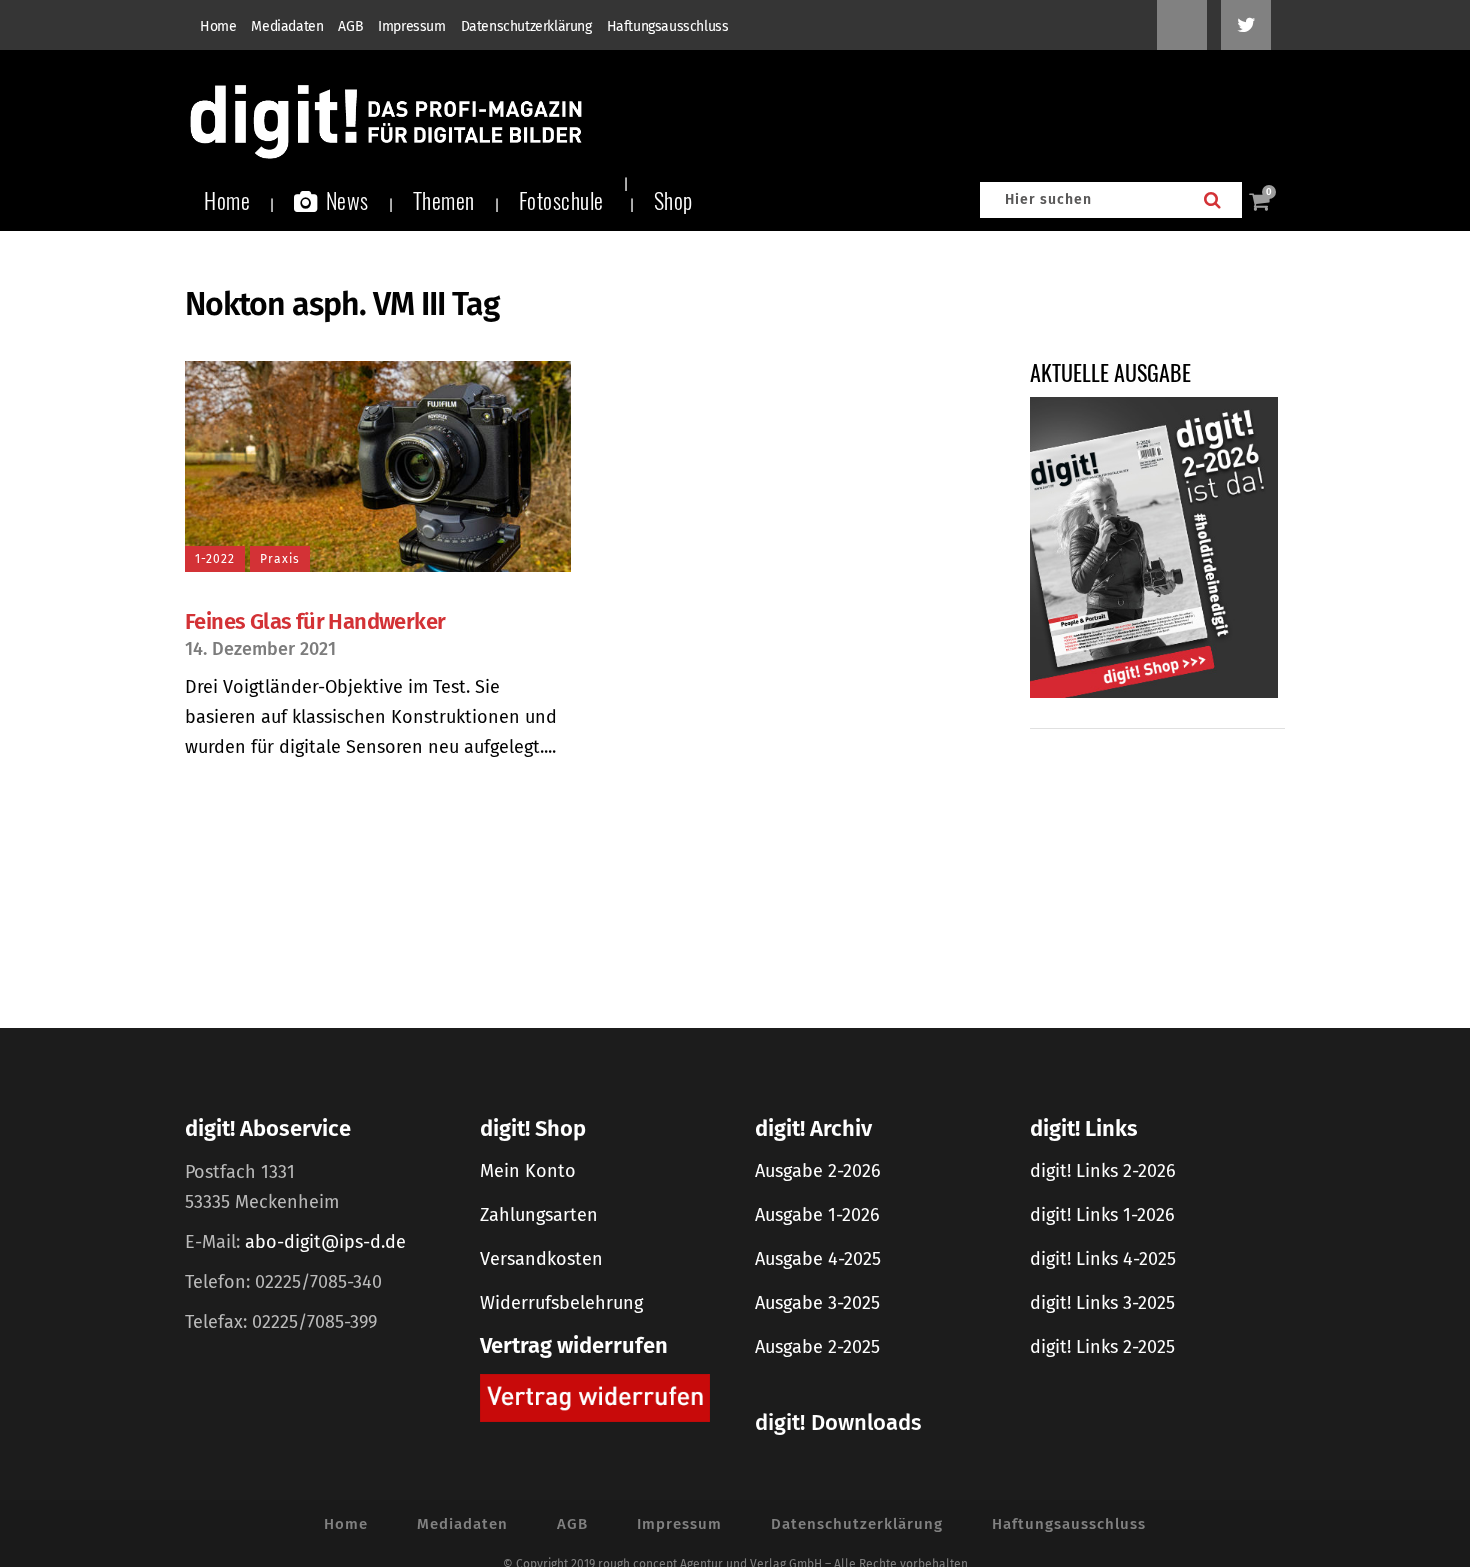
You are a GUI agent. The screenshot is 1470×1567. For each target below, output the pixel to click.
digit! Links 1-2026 (1102, 1215)
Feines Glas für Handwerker (315, 621)
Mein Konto (528, 1171)
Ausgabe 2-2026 (818, 1171)
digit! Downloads (838, 1422)
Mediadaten (287, 26)
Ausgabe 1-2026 (817, 1215)
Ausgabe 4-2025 (818, 1259)
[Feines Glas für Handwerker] (378, 466)
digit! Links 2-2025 (1102, 1347)
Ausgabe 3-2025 (817, 1303)
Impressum (411, 26)
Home (218, 26)
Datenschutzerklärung (526, 26)
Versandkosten (541, 1259)
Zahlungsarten (539, 1215)
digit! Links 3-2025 (1102, 1303)
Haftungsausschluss (668, 26)
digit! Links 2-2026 (1103, 1171)
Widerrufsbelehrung (561, 1303)
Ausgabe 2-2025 (817, 1347)
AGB (350, 26)
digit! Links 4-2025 (1103, 1259)
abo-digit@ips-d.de (325, 1242)
